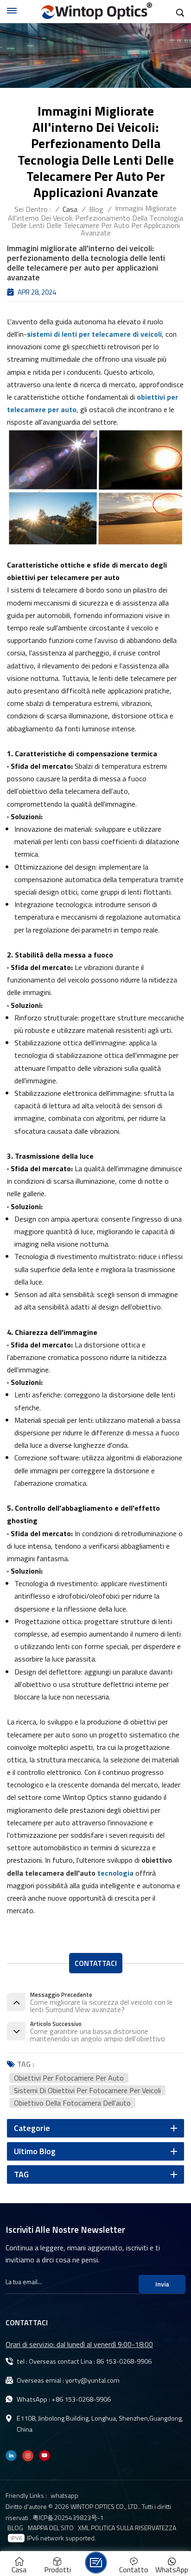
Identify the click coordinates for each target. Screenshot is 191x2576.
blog (15, 2528)
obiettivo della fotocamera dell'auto (72, 2103)
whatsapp (64, 2495)
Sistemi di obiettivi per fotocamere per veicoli (87, 2090)
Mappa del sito (51, 2528)
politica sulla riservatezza (134, 2528)
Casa (70, 209)
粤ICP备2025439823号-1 (68, 2517)
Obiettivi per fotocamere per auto (69, 2078)
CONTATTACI (96, 1963)
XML (84, 2528)
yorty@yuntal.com (92, 2380)
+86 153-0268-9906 (81, 2399)
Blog (96, 209)
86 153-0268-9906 (124, 2361)
